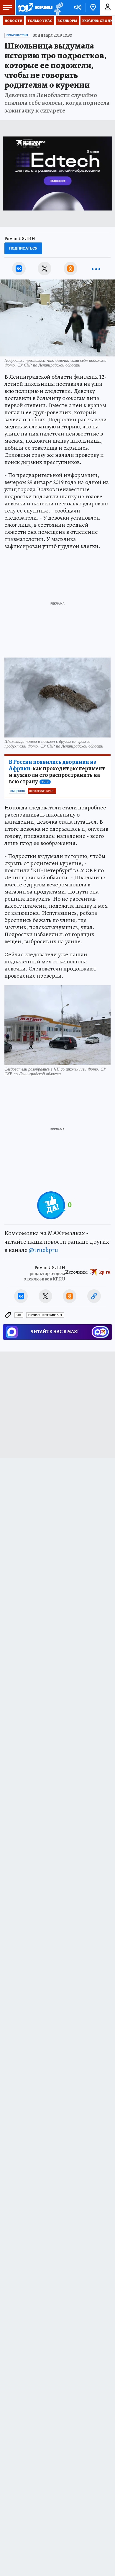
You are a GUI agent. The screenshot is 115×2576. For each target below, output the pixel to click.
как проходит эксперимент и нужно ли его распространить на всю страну (57, 772)
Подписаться (23, 248)
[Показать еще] (96, 269)
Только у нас (40, 21)
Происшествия (17, 35)
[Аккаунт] (108, 7)
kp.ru (105, 1272)
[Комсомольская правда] (35, 7)
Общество (18, 791)
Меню (7, 7)
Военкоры (67, 21)
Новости (14, 21)
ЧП (19, 1315)
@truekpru (43, 1250)
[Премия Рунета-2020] (58, 8)
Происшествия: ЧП (45, 1315)
